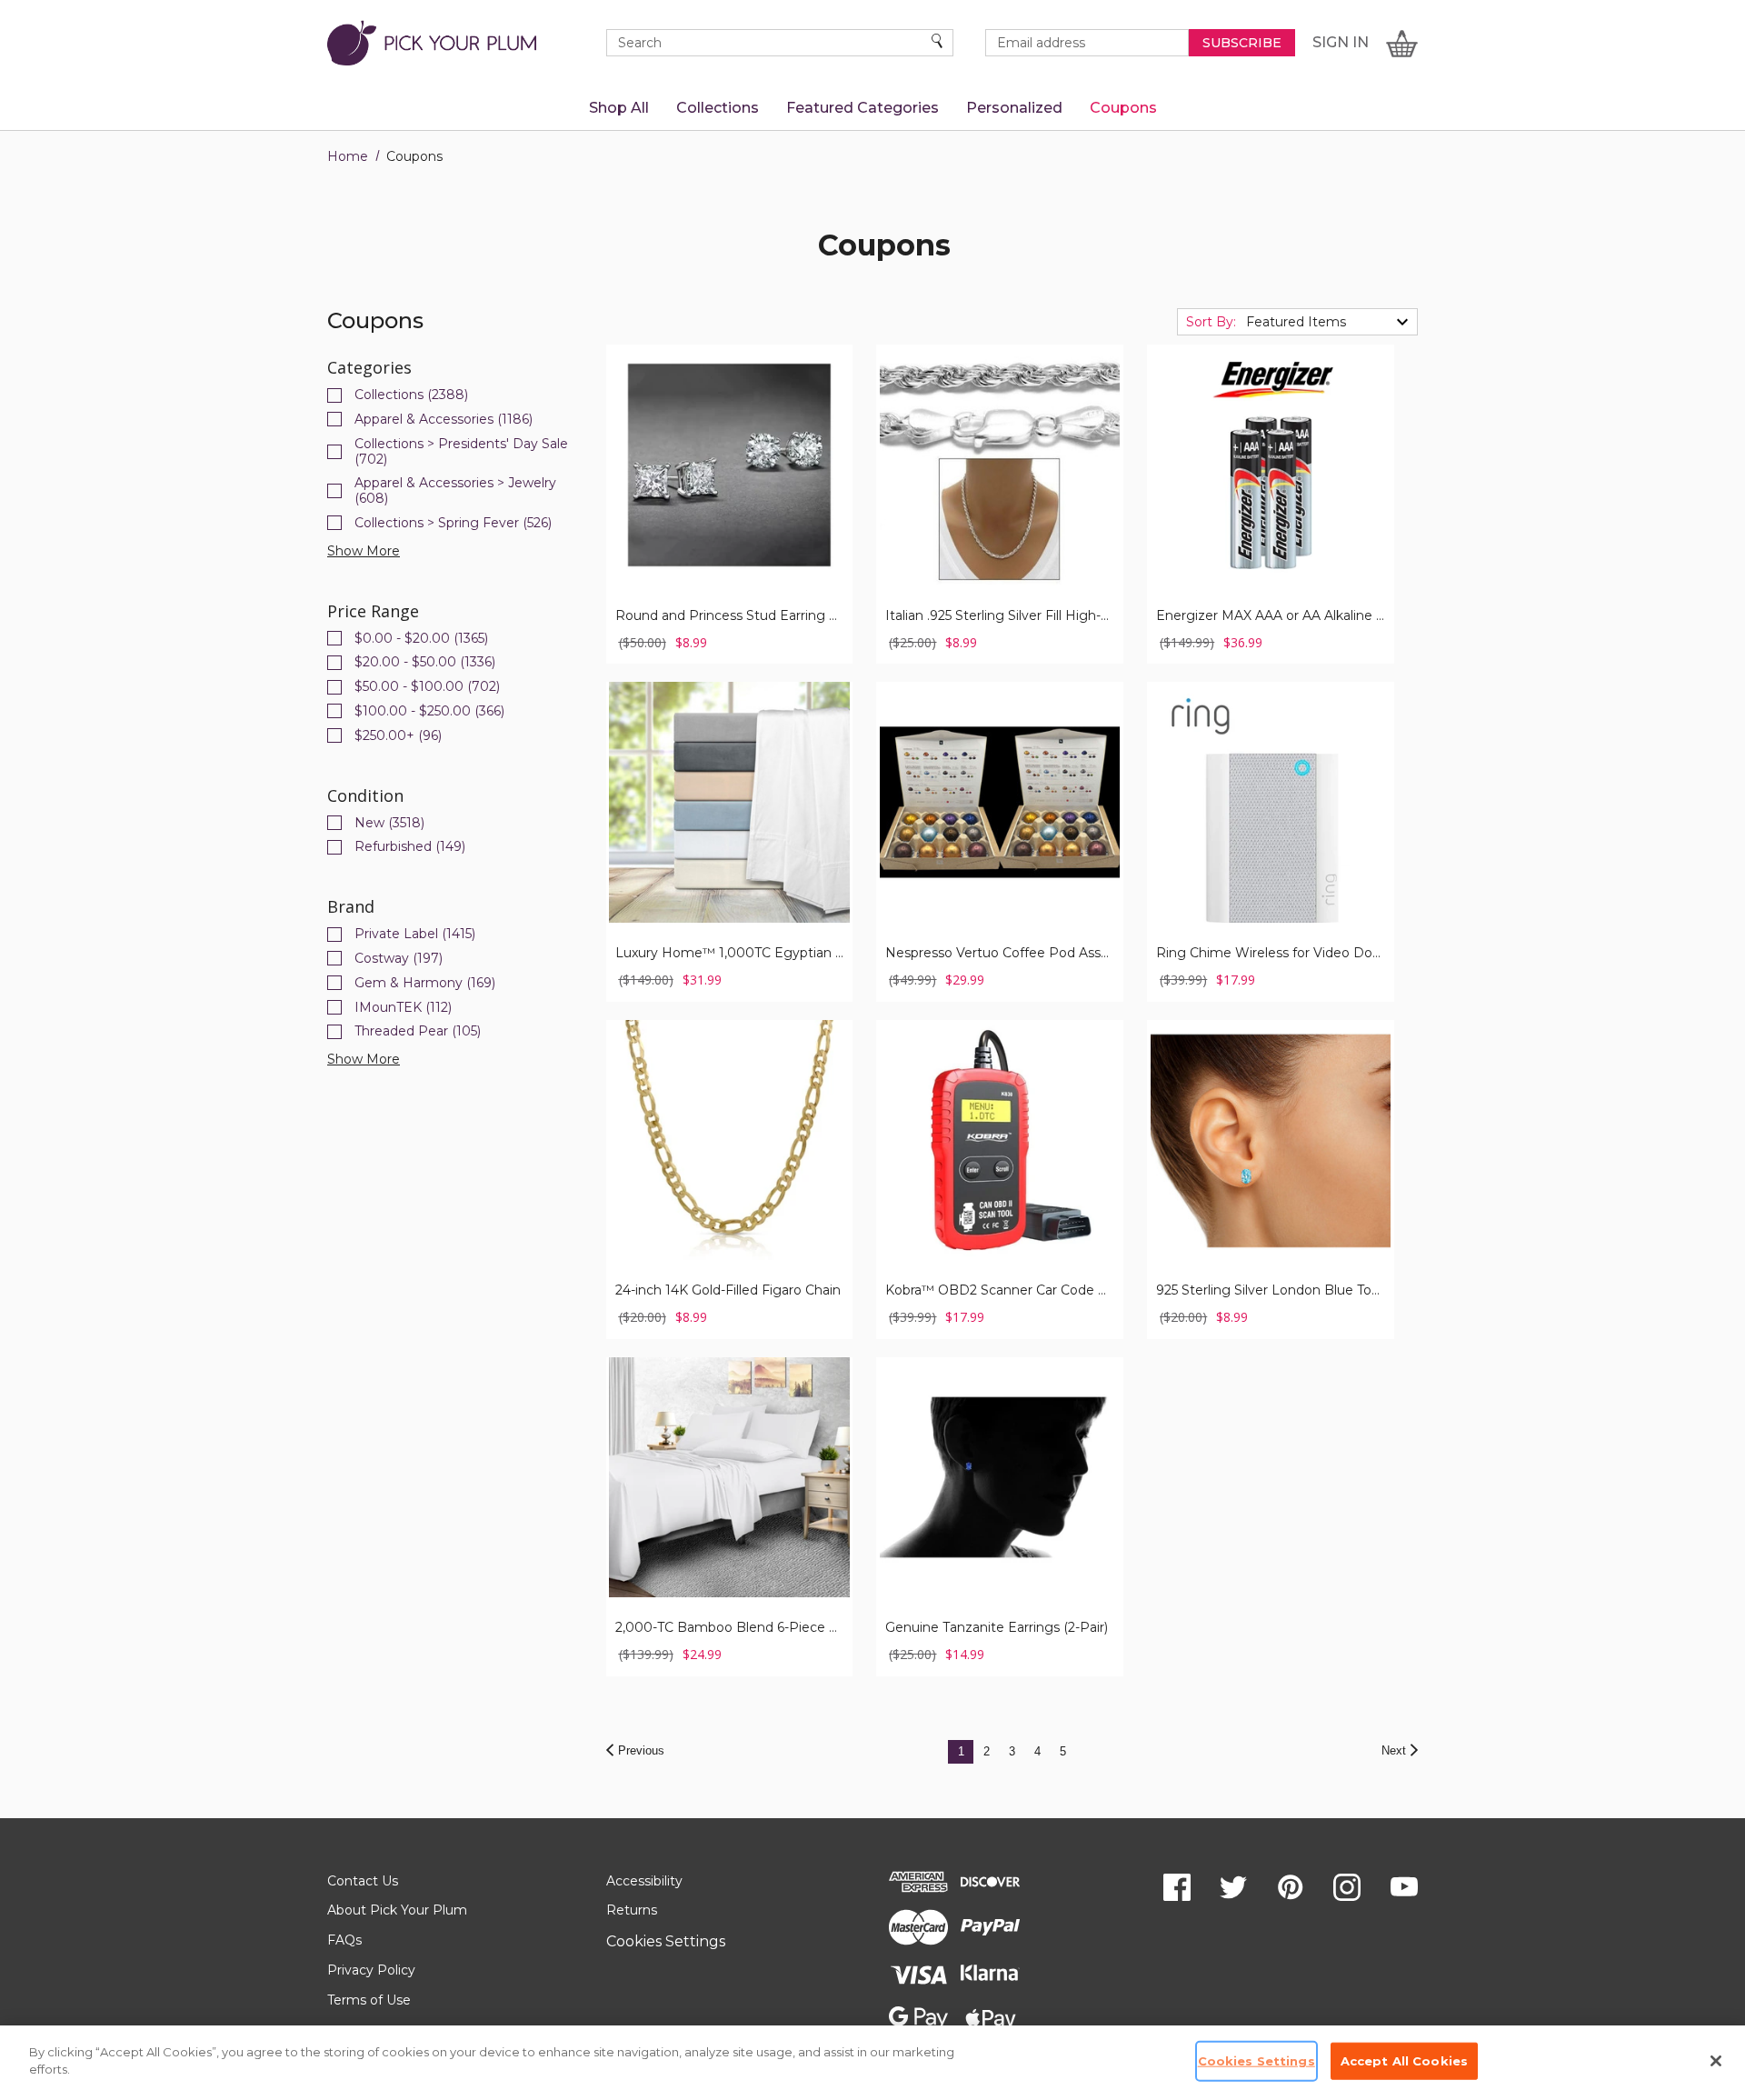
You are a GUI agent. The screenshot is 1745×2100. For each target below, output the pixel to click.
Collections (411, 395)
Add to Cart (1000, 493)
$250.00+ (398, 736)
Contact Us (363, 1881)
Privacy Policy (371, 1970)
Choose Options (729, 493)
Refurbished (410, 847)
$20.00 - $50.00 (425, 662)
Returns (632, 1910)
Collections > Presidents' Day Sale (461, 452)
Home (348, 156)
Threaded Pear (418, 1031)
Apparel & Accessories (444, 420)
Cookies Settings (666, 1941)
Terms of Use (369, 2000)
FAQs (344, 1940)
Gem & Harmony (425, 983)
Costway (399, 959)
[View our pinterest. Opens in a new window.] (1291, 1887)
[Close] (1716, 2061)
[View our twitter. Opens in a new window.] (1233, 1887)
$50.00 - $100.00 (427, 687)
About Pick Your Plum (397, 1910)
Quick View (729, 443)
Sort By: (1211, 322)
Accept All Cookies (1404, 2061)
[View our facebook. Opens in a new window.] (1177, 1887)
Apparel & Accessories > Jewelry (455, 491)
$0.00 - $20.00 (421, 639)
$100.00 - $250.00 (429, 711)
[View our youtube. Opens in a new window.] (1404, 1887)
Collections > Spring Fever (453, 523)
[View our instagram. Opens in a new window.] (1347, 1887)
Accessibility (644, 1881)
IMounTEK (403, 1008)
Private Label (415, 934)
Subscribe (1242, 43)
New (389, 823)
